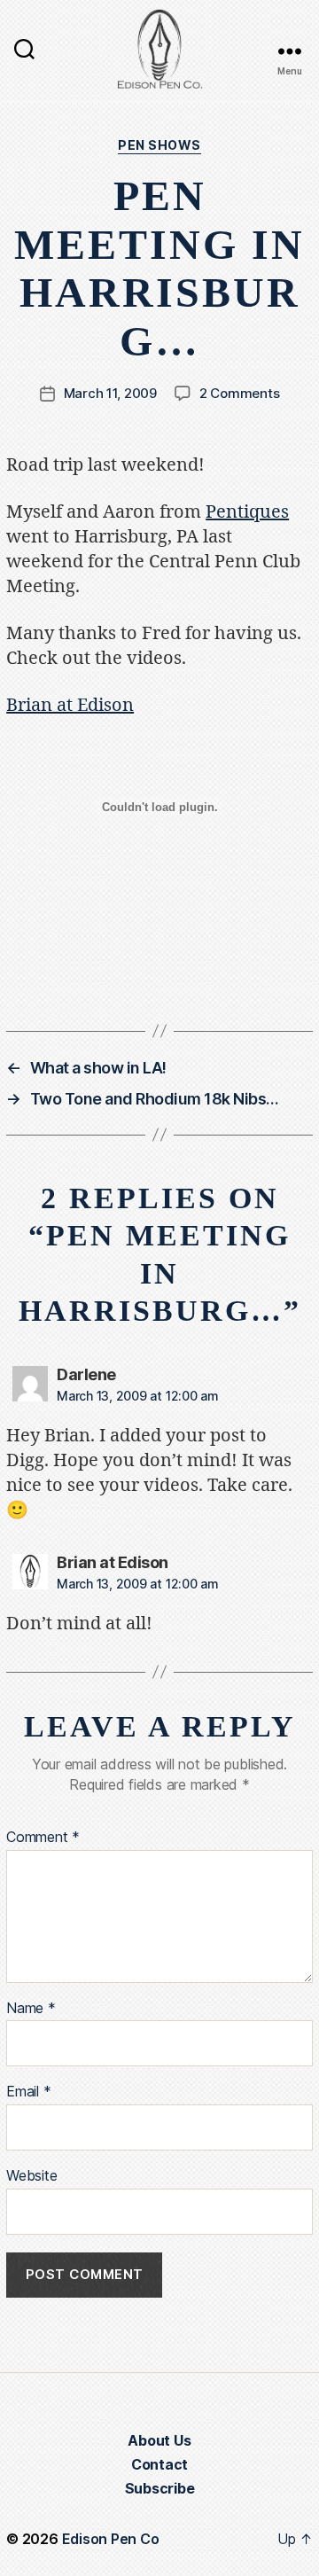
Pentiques (247, 512)
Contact (159, 2464)
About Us (159, 2440)
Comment (43, 1838)
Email (28, 2092)
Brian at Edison (70, 705)
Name (31, 2009)
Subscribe (160, 2488)
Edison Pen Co (111, 2539)
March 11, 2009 (110, 393)
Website (31, 2176)
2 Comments (239, 393)
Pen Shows (159, 145)
